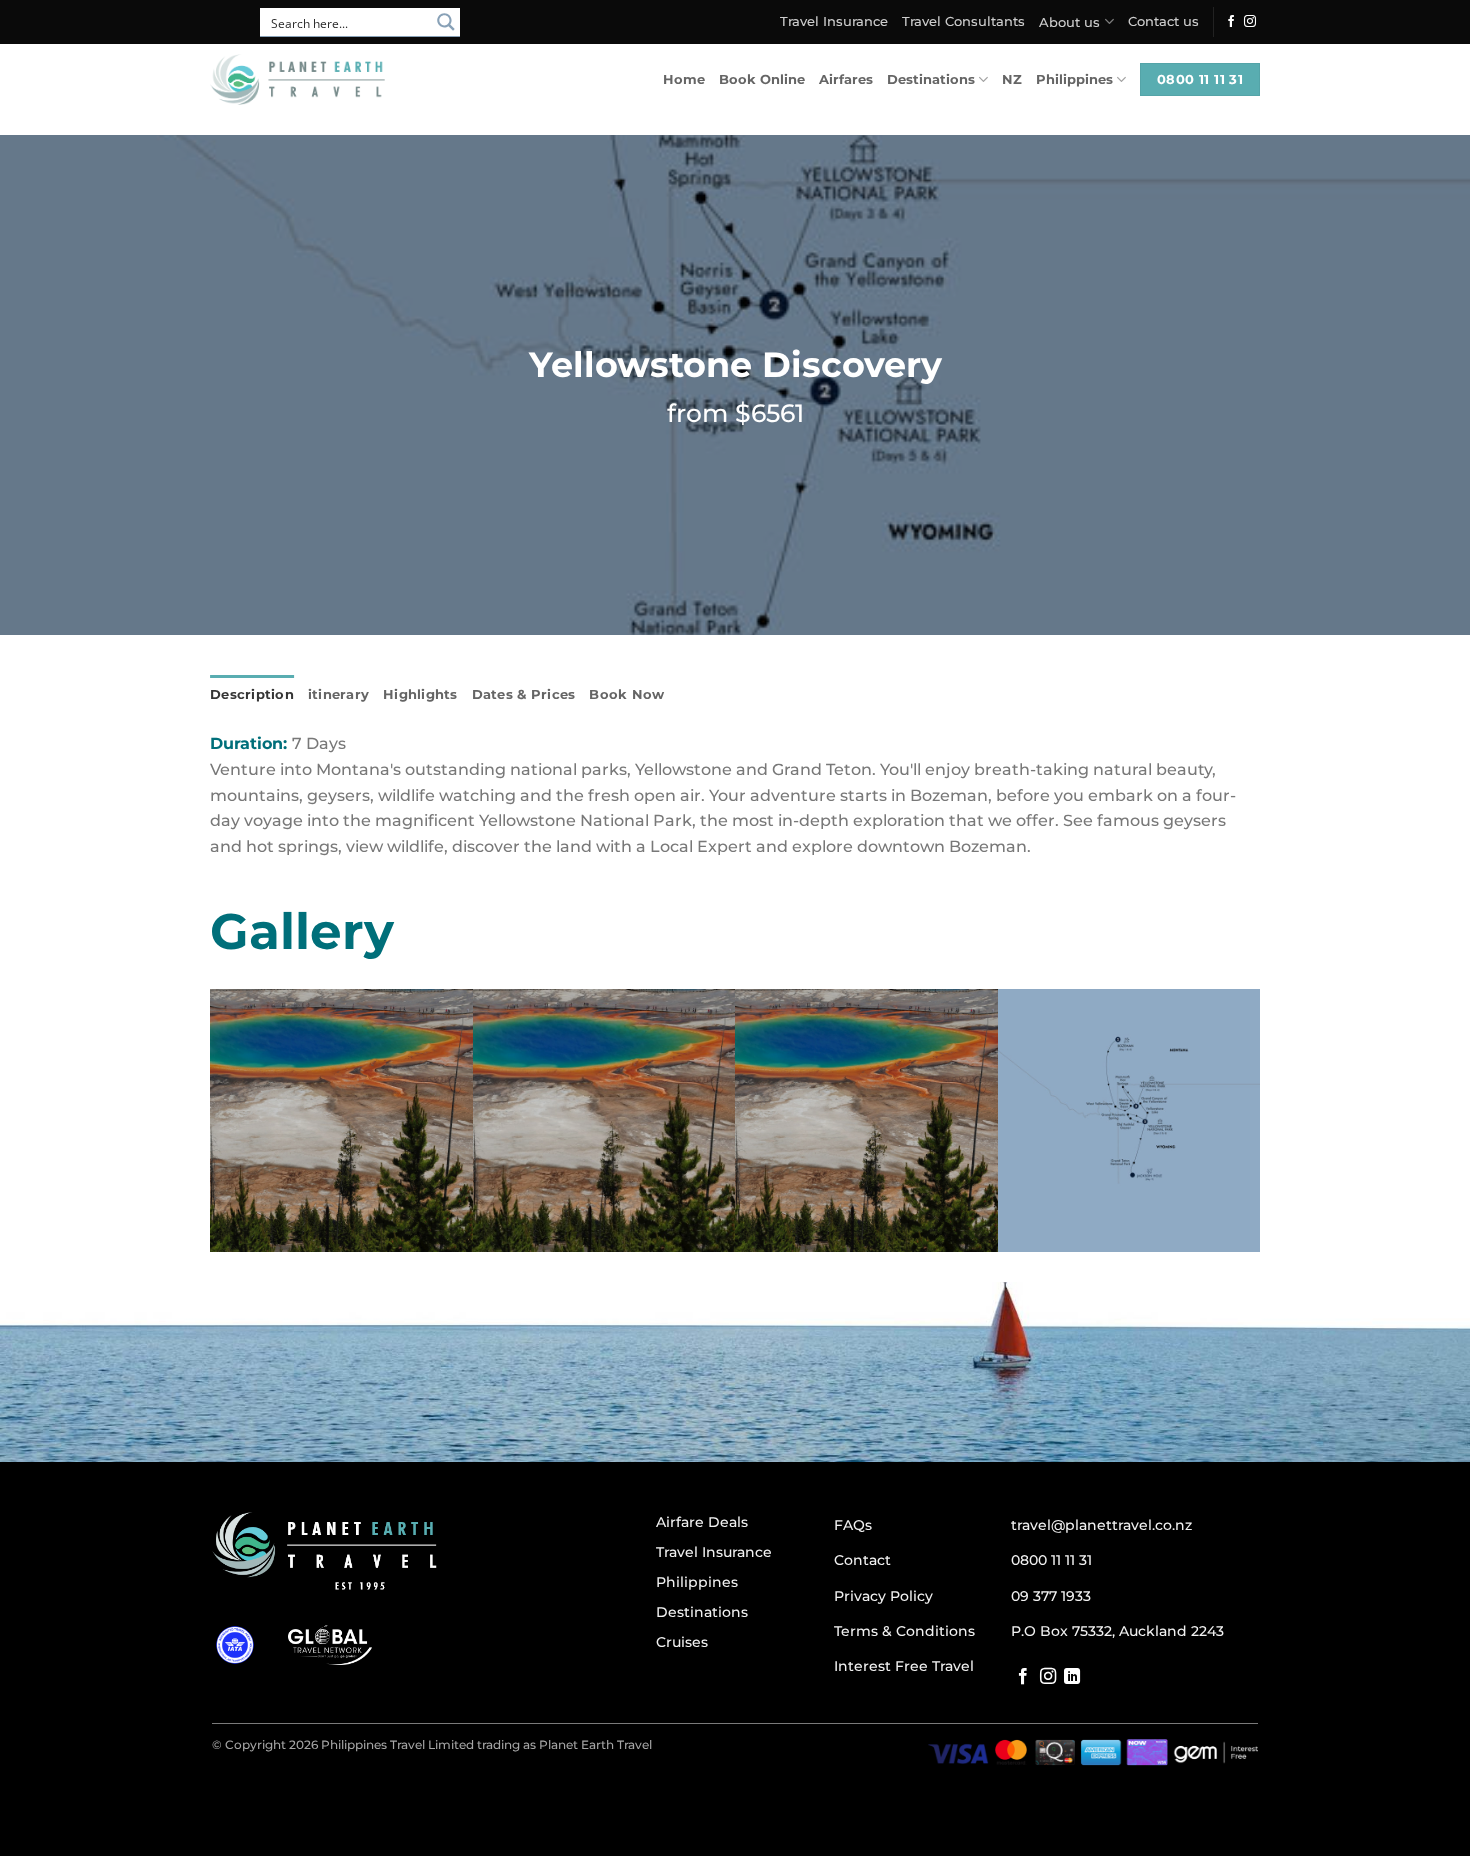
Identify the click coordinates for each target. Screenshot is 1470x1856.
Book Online (762, 79)
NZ (1012, 79)
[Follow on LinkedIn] (1072, 1677)
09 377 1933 (1051, 1596)
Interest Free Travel (904, 1666)
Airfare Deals (702, 1522)
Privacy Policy (883, 1596)
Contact (862, 1560)
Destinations (931, 79)
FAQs (853, 1525)
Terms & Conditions (904, 1631)
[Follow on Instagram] (1250, 22)
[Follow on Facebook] (1231, 22)
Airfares (846, 79)
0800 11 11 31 (1051, 1560)
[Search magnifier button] (446, 22)
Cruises (682, 1642)
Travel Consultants (963, 21)
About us (1069, 22)
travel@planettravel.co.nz (1101, 1525)
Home (684, 79)
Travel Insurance (834, 21)
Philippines (1074, 79)
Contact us (1163, 21)
